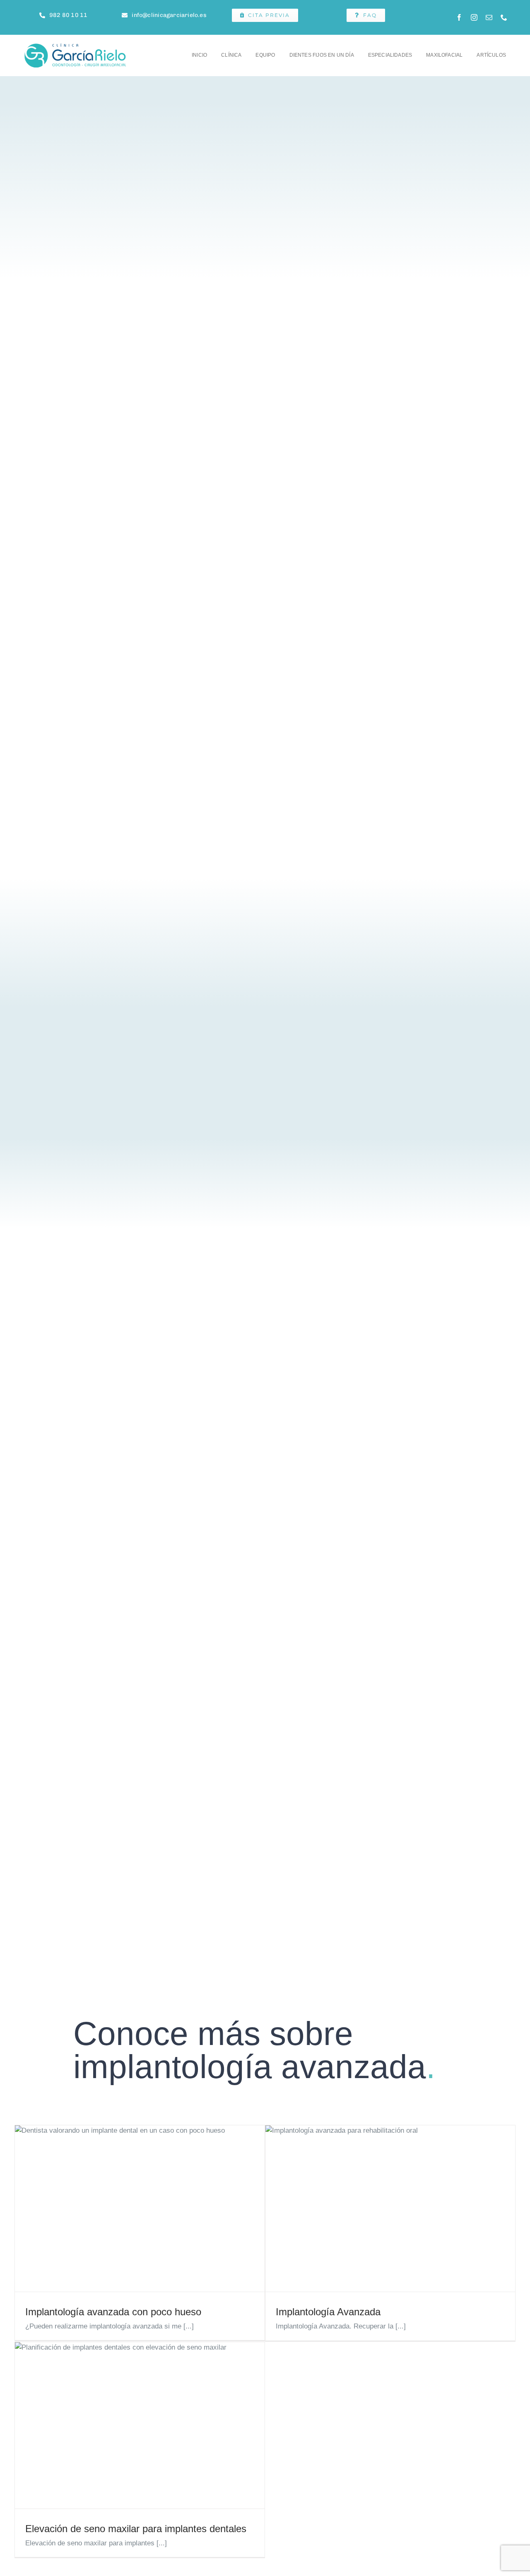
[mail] (489, 17)
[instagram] (474, 17)
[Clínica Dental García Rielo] (76, 46)
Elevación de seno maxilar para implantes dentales (136, 2529)
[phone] (504, 17)
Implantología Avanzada (328, 2312)
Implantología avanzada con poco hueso (113, 2312)
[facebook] (459, 17)
